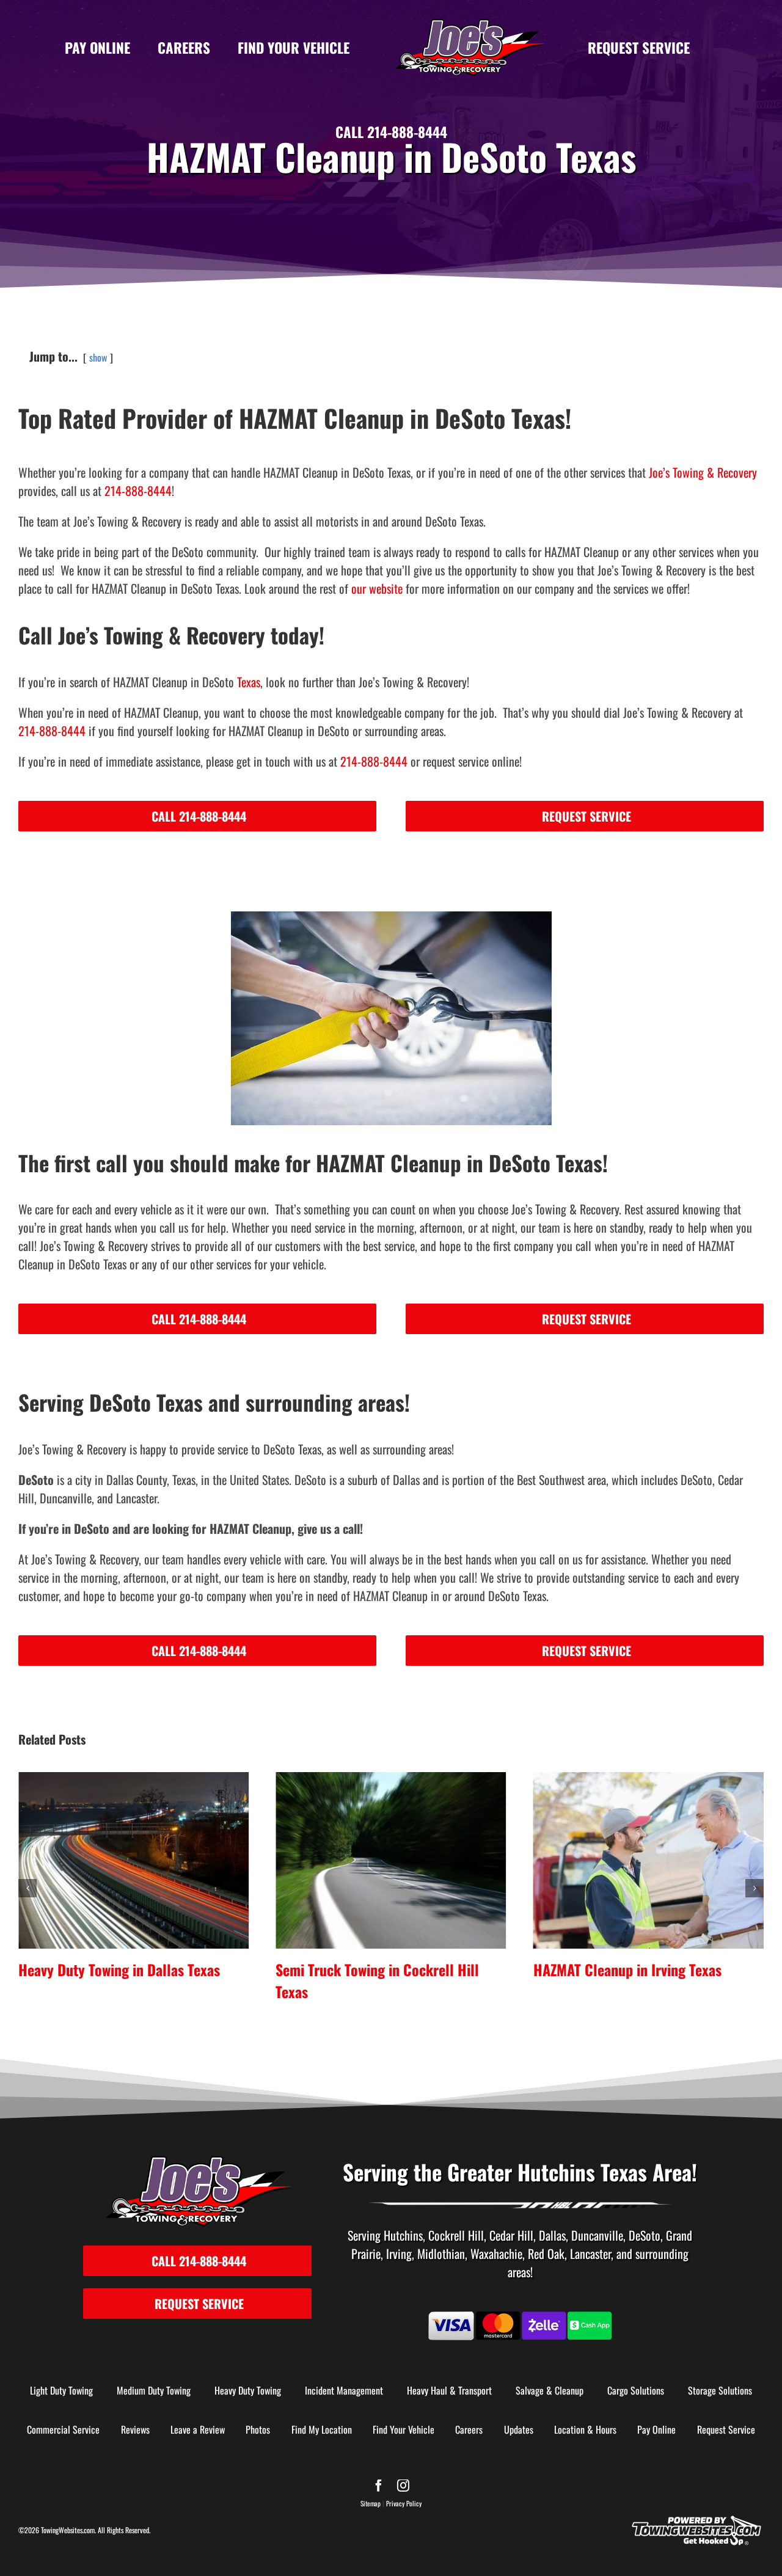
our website (377, 588)
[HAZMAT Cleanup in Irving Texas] (391, 1860)
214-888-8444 (138, 491)
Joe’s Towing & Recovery (703, 472)
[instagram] (403, 2486)
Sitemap (371, 2503)
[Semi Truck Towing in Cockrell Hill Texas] (133, 1860)
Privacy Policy (404, 2503)
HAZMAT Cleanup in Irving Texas (370, 1969)
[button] (27, 1888)
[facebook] (379, 2486)
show (98, 357)
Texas (249, 682)
